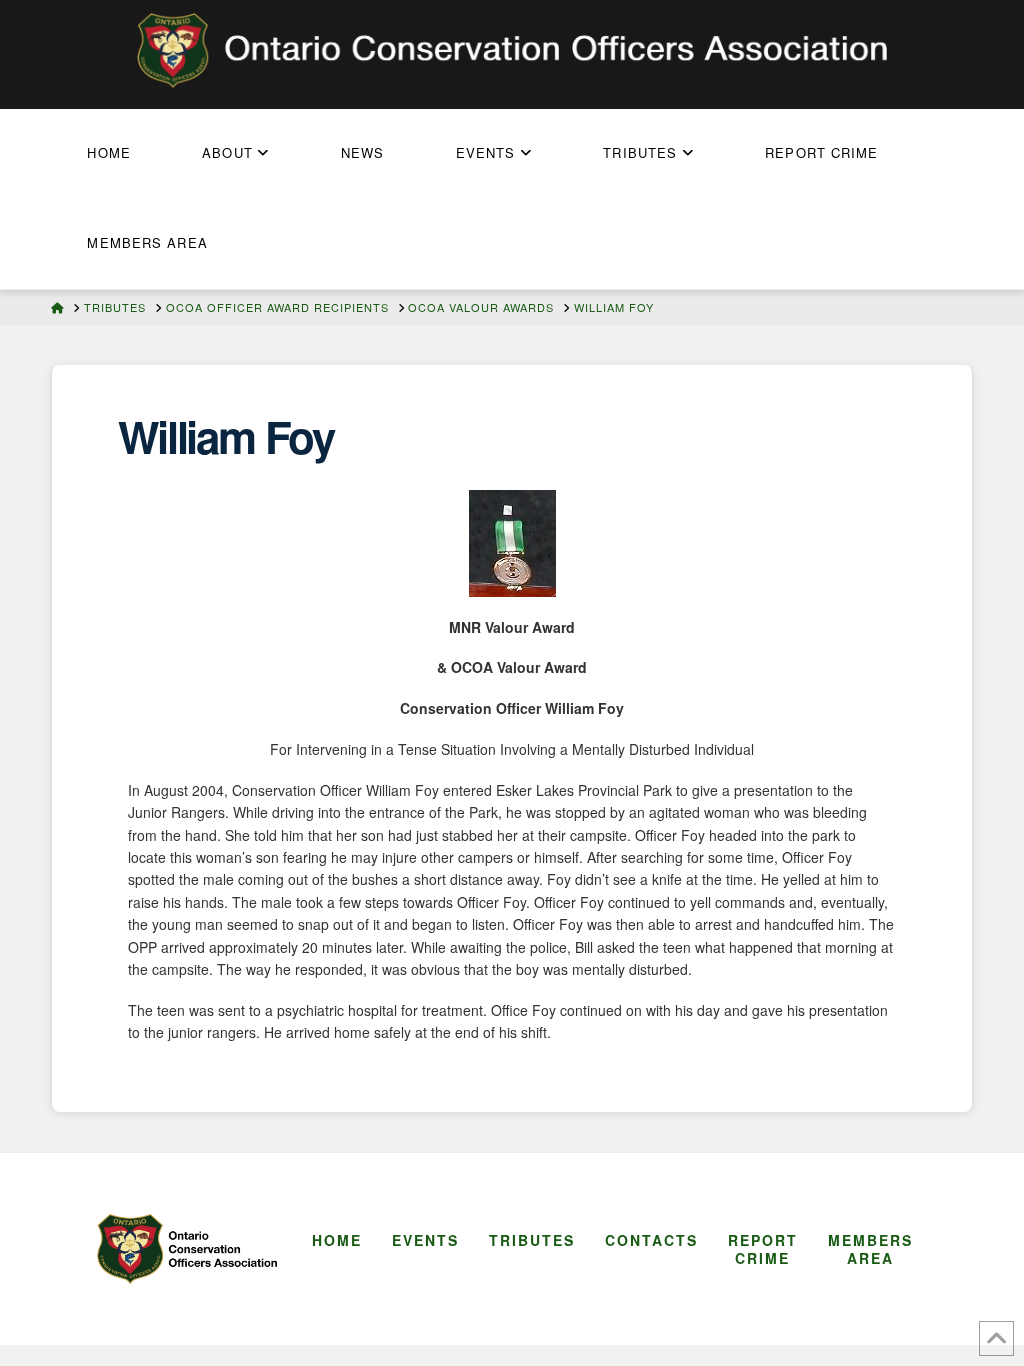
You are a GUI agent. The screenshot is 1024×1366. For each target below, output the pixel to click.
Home (337, 1240)
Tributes (532, 1240)
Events (425, 1240)
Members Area (870, 1249)
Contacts (651, 1240)
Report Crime (763, 1249)
